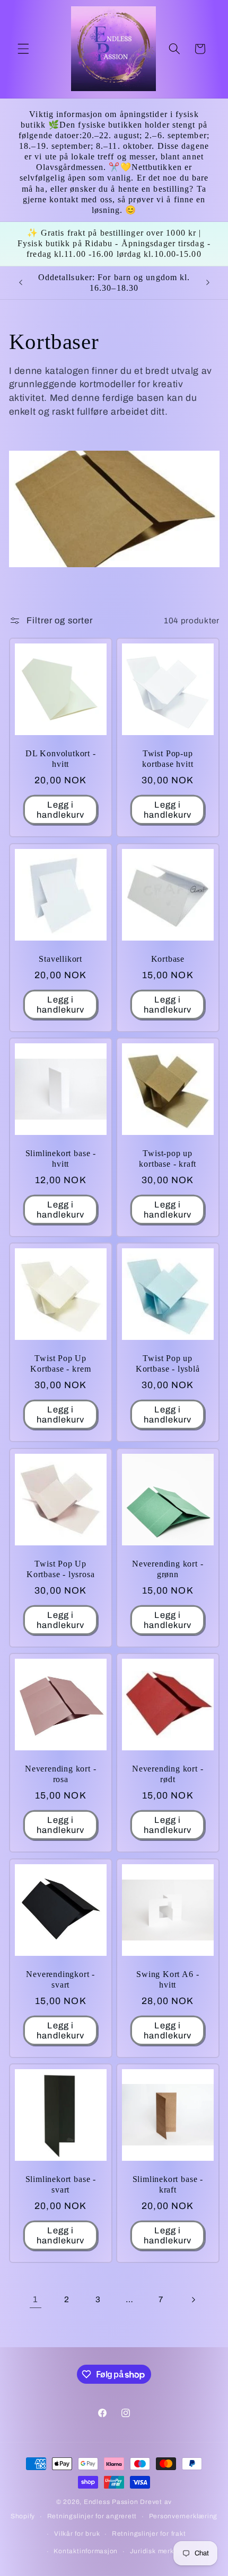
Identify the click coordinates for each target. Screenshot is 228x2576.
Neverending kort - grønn (168, 1569)
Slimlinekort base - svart (60, 2185)
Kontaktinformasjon (86, 2551)
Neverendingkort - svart (60, 1980)
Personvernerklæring (183, 2516)
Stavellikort (60, 959)
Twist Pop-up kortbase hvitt (168, 759)
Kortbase (168, 959)
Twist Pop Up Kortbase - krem (60, 1364)
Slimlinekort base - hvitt (60, 1159)
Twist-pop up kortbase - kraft (168, 1159)
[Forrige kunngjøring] (21, 283)
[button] (23, 49)
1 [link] (36, 2299)
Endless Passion (112, 2502)
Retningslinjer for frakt (149, 2534)
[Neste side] (192, 2300)
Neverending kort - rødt (168, 1774)
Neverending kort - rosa (60, 1774)
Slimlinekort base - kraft (168, 2185)
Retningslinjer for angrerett (92, 2516)
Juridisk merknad (158, 2551)
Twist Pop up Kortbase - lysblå (168, 1364)
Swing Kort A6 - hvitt (168, 1980)
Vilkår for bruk (77, 2534)
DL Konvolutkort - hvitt (60, 759)
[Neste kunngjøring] (208, 283)
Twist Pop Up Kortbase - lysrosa (60, 1569)
